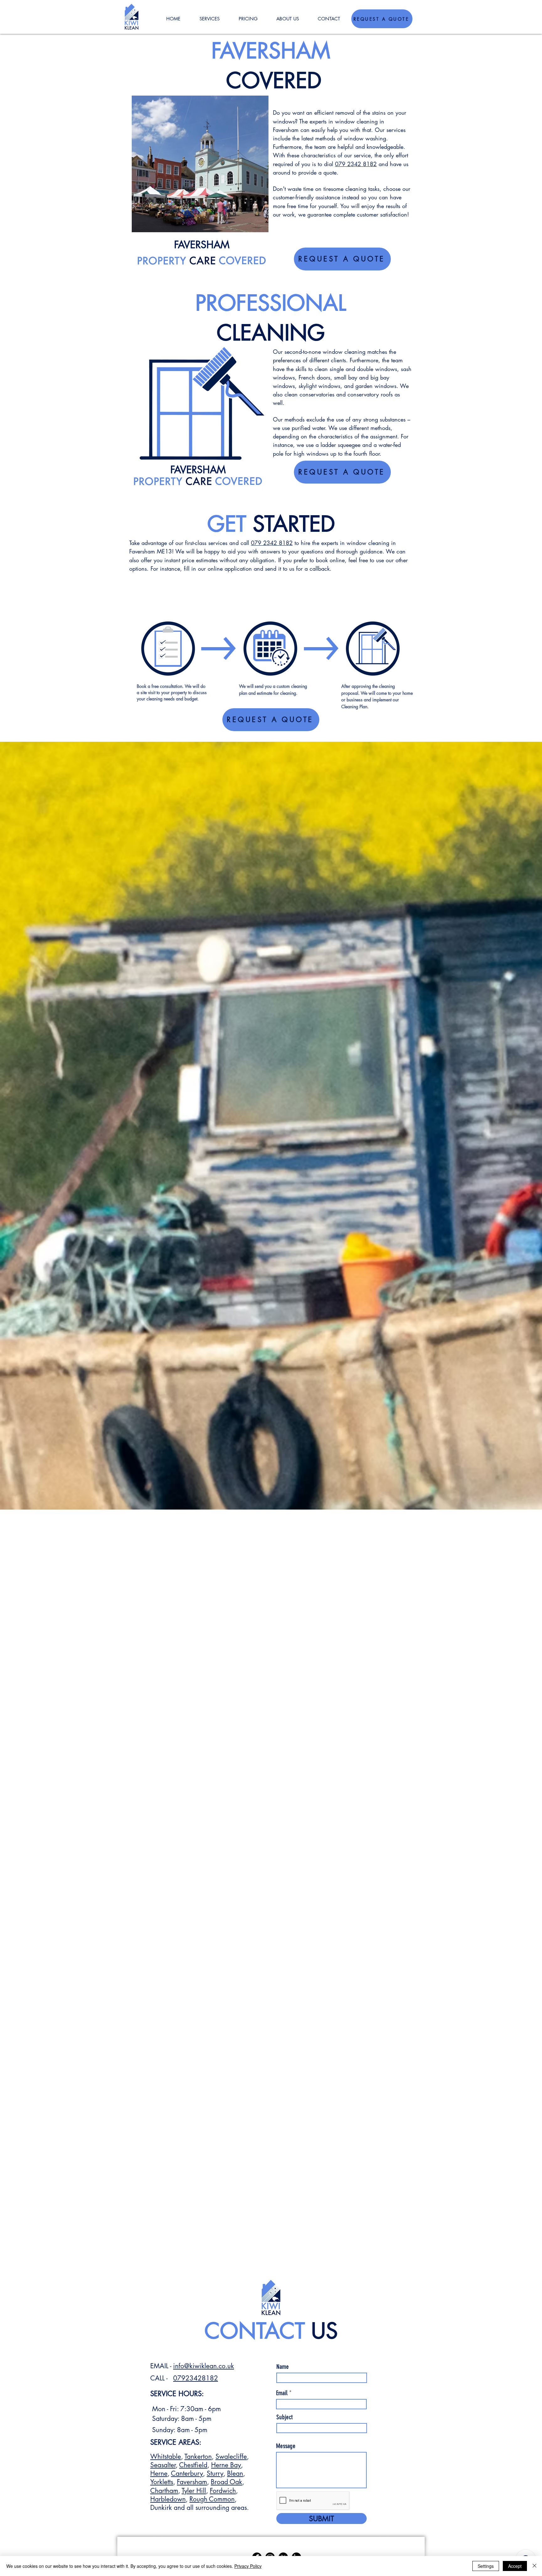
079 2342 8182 (356, 164)
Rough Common (212, 2499)
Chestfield (193, 2465)
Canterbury (187, 2473)
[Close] (534, 2566)
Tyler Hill (194, 2491)
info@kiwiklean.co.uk (204, 2366)
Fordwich (223, 2491)
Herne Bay (226, 2465)
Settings (486, 2566)
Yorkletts (162, 2482)
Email (282, 2393)
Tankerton (198, 2456)
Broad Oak (226, 2482)
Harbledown (168, 2499)
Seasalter (163, 2465)
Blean (235, 2473)
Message (286, 2446)
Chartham (164, 2491)
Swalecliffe (231, 2456)
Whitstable (166, 2456)
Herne (159, 2473)
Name (283, 2367)
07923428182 (196, 2378)
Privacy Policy (248, 2566)
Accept (515, 2566)
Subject (284, 2417)
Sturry (215, 2473)
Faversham (192, 2482)
